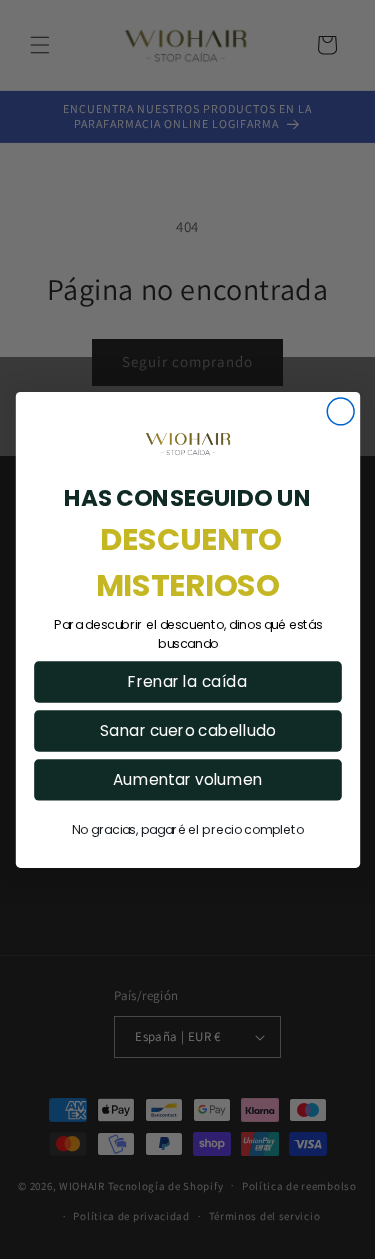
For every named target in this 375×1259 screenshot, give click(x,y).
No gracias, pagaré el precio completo (188, 830)
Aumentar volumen (187, 779)
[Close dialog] (340, 411)
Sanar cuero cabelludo (187, 730)
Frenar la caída (187, 681)
